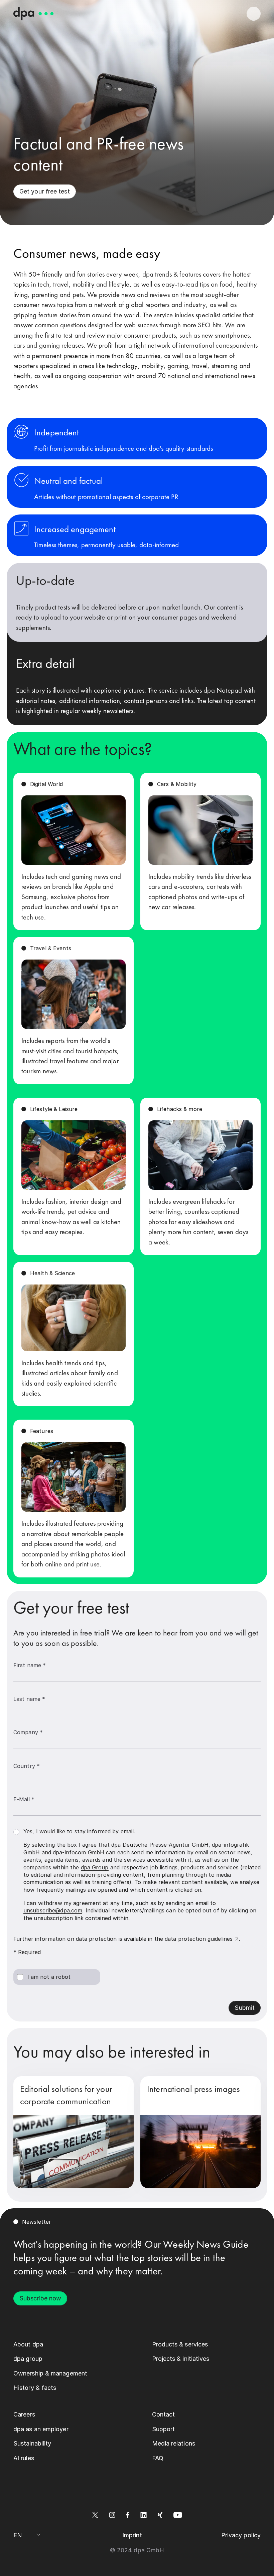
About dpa (28, 2344)
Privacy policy (241, 2535)
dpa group (28, 2359)
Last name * (29, 1699)
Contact (164, 2414)
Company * (28, 1732)
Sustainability (32, 2443)
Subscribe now (40, 2298)
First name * (30, 1665)
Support (164, 2429)
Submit (245, 2008)
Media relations (174, 2443)
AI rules (24, 2458)
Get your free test (45, 191)
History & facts (35, 2388)
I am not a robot (49, 1977)
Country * (27, 1766)
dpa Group (95, 1867)
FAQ (158, 2458)
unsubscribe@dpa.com (53, 1910)
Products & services (180, 2344)
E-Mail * (24, 1799)
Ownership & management (50, 2373)
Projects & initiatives (181, 2359)
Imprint (132, 2535)
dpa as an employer (41, 2429)
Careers (24, 2414)
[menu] (254, 14)
